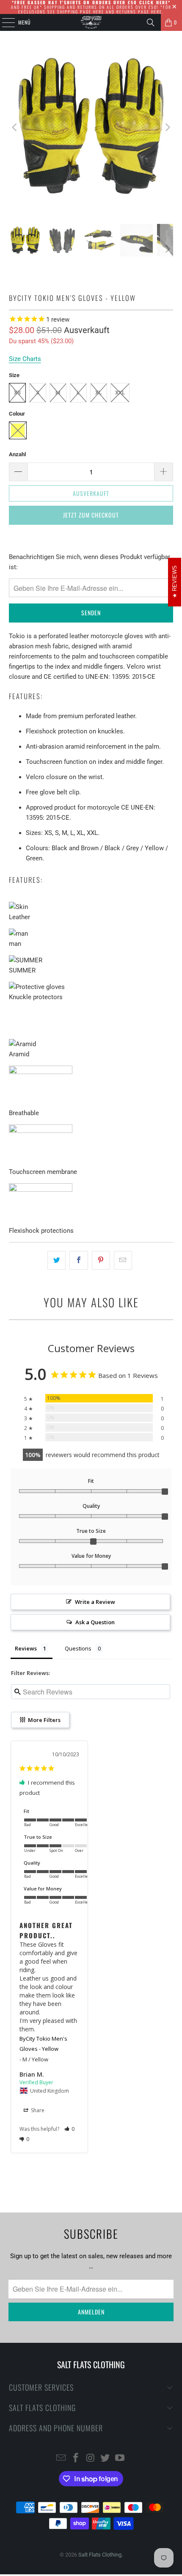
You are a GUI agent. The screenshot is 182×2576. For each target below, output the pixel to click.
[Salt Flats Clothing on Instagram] (91, 2459)
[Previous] (15, 127)
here (99, 12)
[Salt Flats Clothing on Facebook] (76, 2459)
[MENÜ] (4, 22)
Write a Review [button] (95, 1602)
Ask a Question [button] (95, 1622)
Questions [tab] (78, 1648)
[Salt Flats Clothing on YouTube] (120, 2459)
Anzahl (17, 454)
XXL (120, 393)
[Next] (167, 127)
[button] (70, 2129)
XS (17, 393)
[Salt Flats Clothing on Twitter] (105, 2459)
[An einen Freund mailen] (123, 1260)
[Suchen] (151, 22)
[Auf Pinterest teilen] (101, 1260)
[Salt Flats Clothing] (91, 22)
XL (98, 393)
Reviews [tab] (26, 1648)
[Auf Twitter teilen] (57, 1260)
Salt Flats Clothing (100, 2555)
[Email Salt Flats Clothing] (61, 2459)
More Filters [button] (44, 1720)
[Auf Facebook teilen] (79, 1260)
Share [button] (37, 2110)
